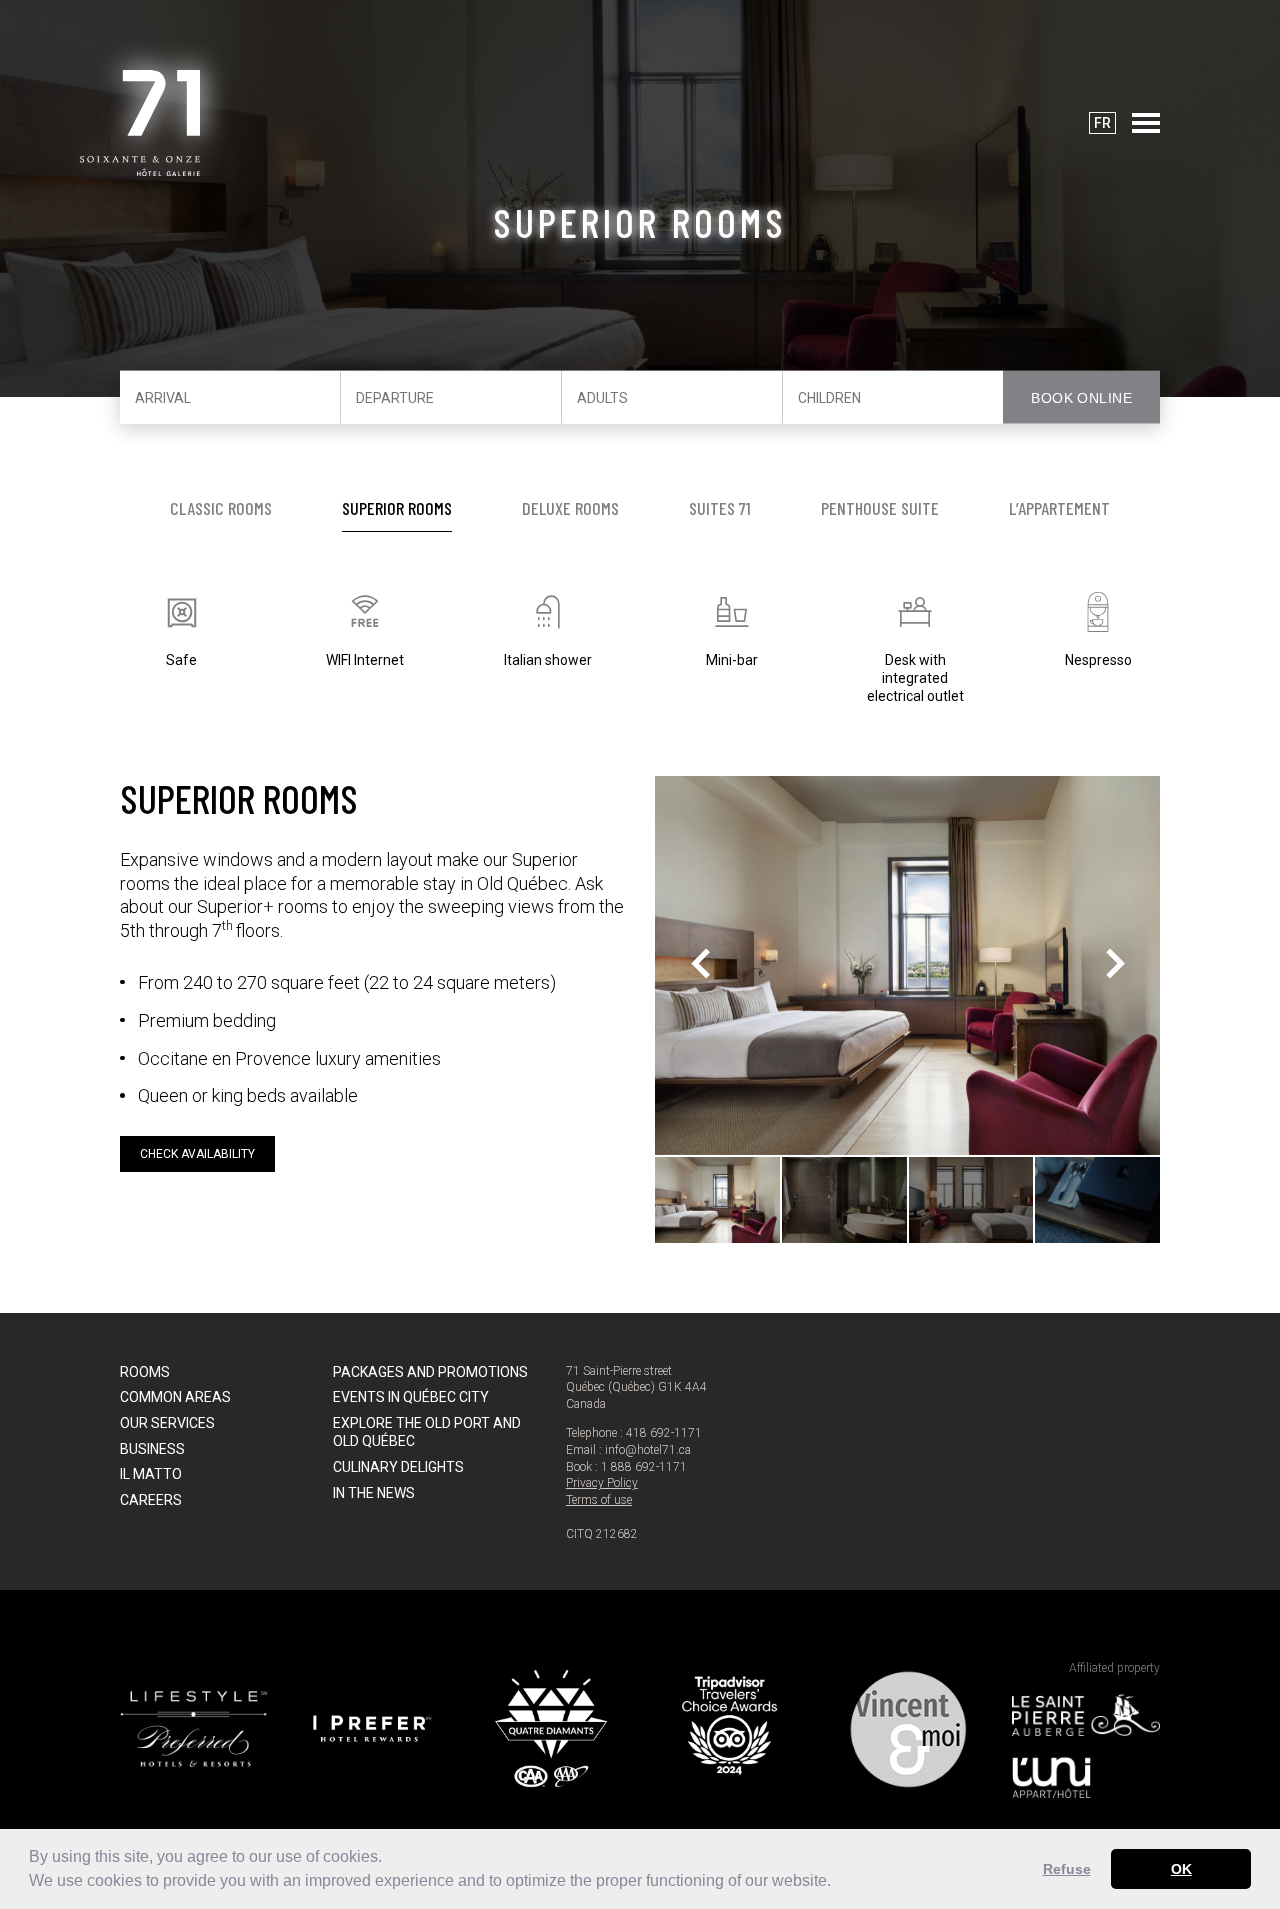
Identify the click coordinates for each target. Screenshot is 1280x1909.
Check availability (197, 1154)
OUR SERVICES (167, 1423)
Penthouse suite (880, 508)
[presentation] (700, 965)
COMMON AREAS (175, 1397)
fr (1102, 123)
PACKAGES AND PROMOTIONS (430, 1372)
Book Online (1081, 398)
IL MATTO (151, 1474)
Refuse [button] (1067, 1869)
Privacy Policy (602, 1483)
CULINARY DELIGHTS (398, 1467)
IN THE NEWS (374, 1493)
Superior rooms (397, 508)
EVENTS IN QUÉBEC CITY (411, 1397)
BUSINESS (152, 1449)
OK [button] (1181, 1869)
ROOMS (145, 1372)
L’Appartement (1059, 508)
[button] (838, 1883)
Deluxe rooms (570, 508)
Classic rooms (221, 508)
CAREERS (151, 1500)
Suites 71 (720, 508)
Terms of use (599, 1500)
